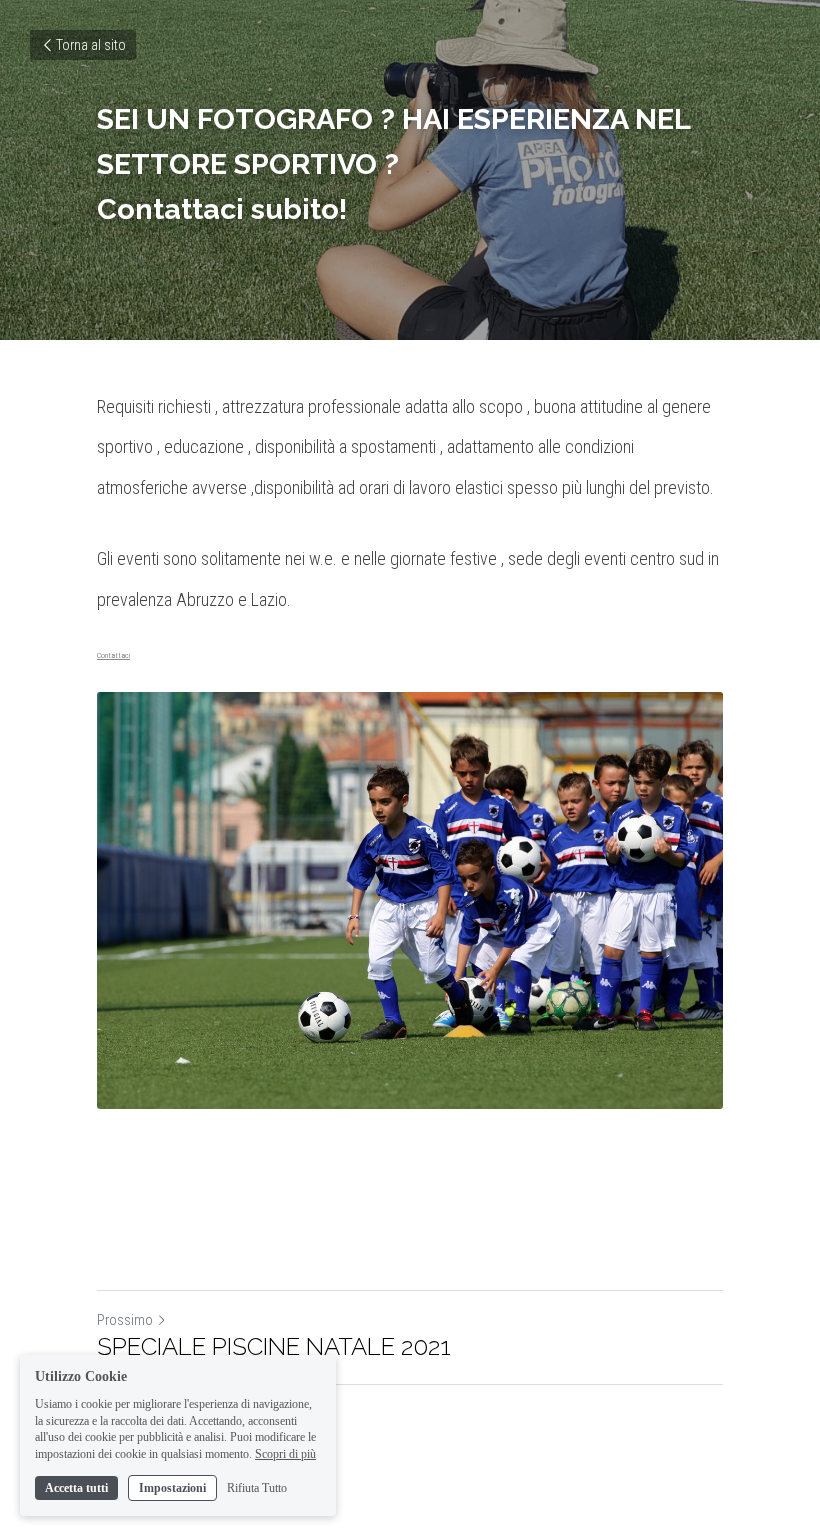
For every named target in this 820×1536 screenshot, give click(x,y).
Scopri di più (285, 1454)
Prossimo (125, 1320)
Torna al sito (91, 45)
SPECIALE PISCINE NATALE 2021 (274, 1346)
